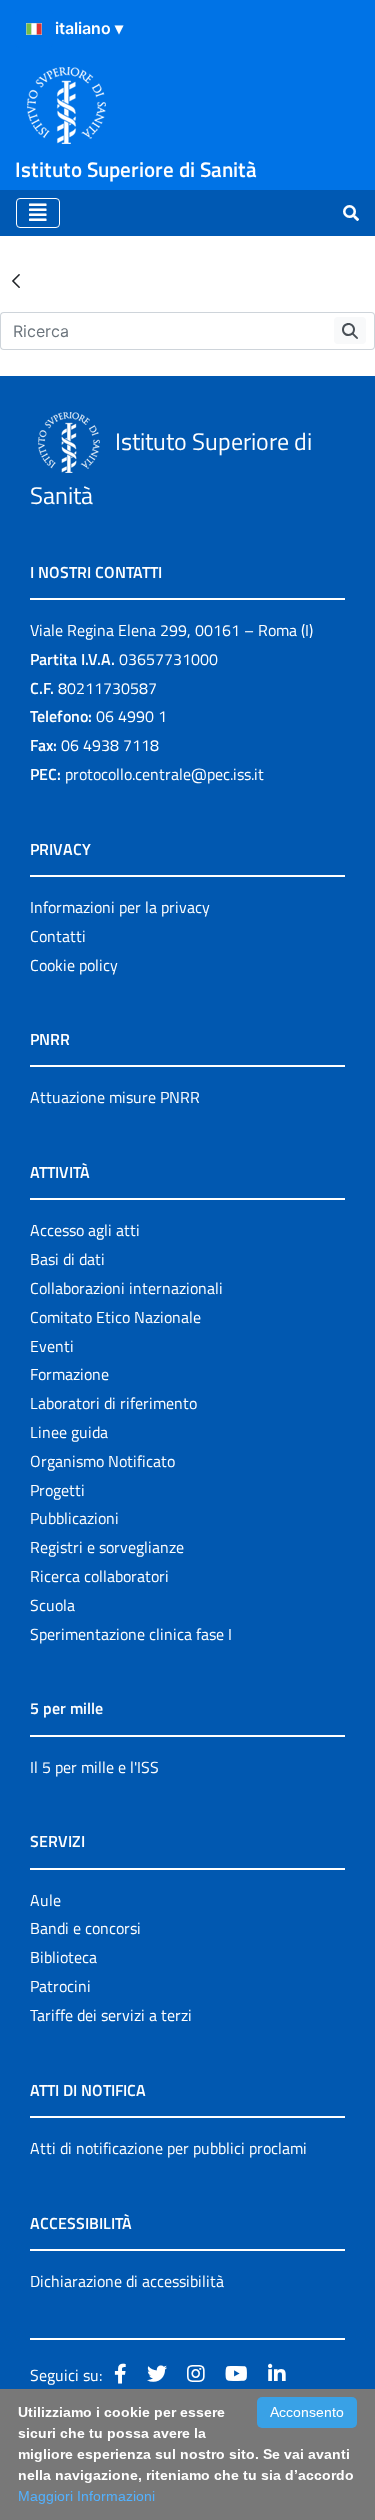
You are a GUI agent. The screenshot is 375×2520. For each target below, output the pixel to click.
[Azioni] (34, 29)
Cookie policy (74, 965)
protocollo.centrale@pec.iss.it (164, 774)
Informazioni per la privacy (120, 907)
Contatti (58, 936)
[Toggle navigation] (38, 213)
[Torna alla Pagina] (16, 280)
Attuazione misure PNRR (115, 1097)
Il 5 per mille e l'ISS (94, 1767)
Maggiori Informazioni (86, 2496)
